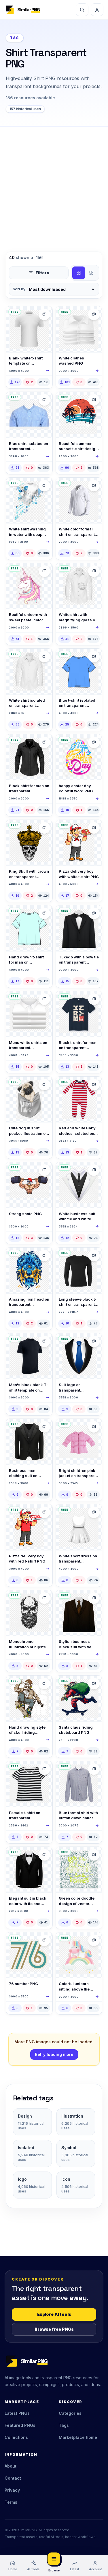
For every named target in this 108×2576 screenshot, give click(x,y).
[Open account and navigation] (97, 10)
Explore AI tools (54, 2314)
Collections (16, 2437)
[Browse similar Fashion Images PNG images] (44, 1769)
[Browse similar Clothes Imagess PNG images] (44, 314)
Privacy (12, 2490)
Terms (11, 2502)
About (11, 2466)
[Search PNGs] (82, 10)
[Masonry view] (91, 273)
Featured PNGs (20, 2425)
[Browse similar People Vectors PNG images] (94, 828)
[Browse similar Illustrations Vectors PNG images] (94, 400)
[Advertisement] (54, 183)
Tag (15, 38)
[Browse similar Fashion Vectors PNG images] (94, 913)
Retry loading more (54, 2054)
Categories (70, 2413)
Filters (42, 273)
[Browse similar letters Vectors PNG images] (44, 1940)
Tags (64, 2425)
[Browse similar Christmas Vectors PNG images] (44, 1170)
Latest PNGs (17, 2413)
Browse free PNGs (54, 2329)
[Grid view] (79, 273)
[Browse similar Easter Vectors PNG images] (94, 742)
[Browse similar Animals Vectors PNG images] (44, 1085)
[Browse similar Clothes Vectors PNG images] (94, 314)
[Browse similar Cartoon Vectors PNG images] (44, 571)
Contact (13, 2478)
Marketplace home (78, 2437)
